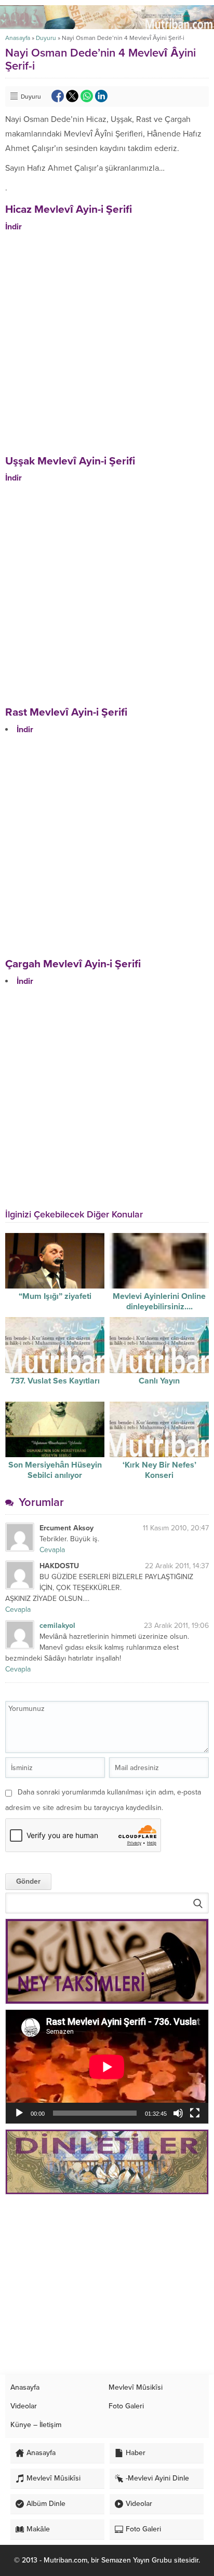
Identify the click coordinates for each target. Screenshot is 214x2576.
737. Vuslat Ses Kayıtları (55, 1381)
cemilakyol (57, 1626)
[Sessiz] (178, 2113)
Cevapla (52, 1550)
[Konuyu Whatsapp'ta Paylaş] (87, 96)
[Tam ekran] (195, 2113)
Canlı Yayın (159, 1381)
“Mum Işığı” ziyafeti (55, 1296)
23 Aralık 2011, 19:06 (176, 1626)
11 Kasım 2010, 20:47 (176, 1528)
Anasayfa (18, 38)
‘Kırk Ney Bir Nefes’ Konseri (159, 1470)
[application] (107, 2067)
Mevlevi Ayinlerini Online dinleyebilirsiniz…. (159, 1301)
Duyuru (46, 38)
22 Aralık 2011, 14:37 (177, 1566)
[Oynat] (19, 2113)
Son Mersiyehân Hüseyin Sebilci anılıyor (55, 1470)
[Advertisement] (107, 2285)
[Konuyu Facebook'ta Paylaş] (58, 96)
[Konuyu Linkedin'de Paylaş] (101, 96)
